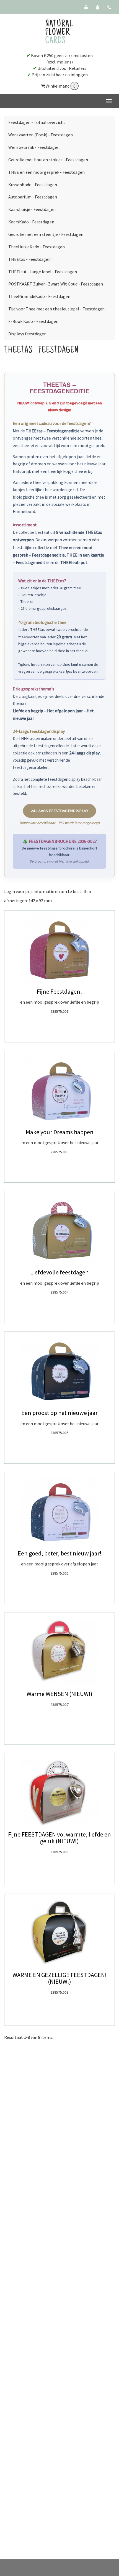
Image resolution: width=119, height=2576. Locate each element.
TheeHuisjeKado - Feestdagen (37, 247)
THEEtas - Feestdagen (29, 259)
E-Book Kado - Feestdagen (33, 321)
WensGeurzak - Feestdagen (34, 147)
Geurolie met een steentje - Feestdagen (46, 234)
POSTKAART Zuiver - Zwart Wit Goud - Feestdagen (56, 284)
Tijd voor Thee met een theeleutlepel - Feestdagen (56, 309)
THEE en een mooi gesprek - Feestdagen (46, 172)
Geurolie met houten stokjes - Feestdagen (48, 160)
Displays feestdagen (27, 334)
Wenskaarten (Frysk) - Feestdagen (41, 135)
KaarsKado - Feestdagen (31, 222)
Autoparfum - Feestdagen (33, 197)
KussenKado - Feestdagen (33, 185)
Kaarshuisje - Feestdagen (32, 209)
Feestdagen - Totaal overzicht (37, 122)
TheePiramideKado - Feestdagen (39, 296)
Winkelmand (58, 86)
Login (10, 891)
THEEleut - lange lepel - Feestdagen (43, 272)
